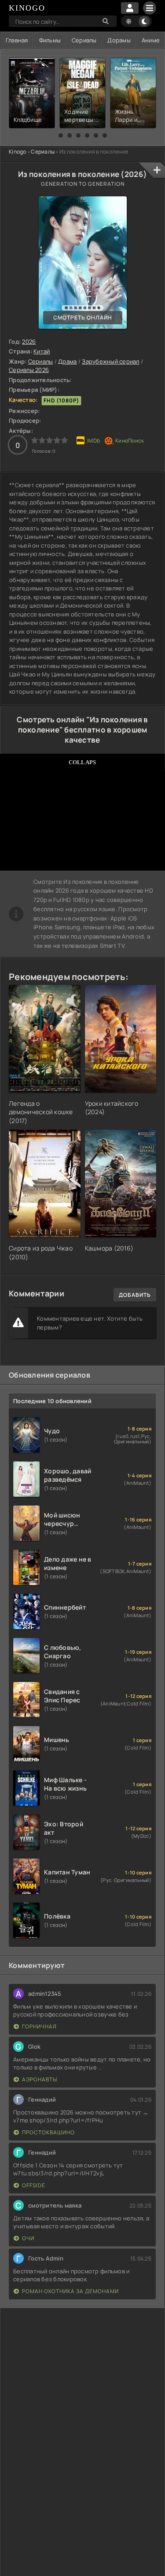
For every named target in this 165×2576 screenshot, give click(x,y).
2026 (29, 342)
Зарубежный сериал (110, 361)
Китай (42, 351)
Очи (28, 2238)
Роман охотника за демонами (70, 2291)
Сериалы (84, 40)
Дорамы (119, 40)
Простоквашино (48, 2132)
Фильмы (50, 40)
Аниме (151, 40)
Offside (34, 2185)
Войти (130, 8)
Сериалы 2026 (29, 370)
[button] (61, 135)
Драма (67, 361)
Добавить (135, 1295)
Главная (17, 40)
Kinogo (18, 152)
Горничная (39, 2026)
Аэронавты (40, 2079)
